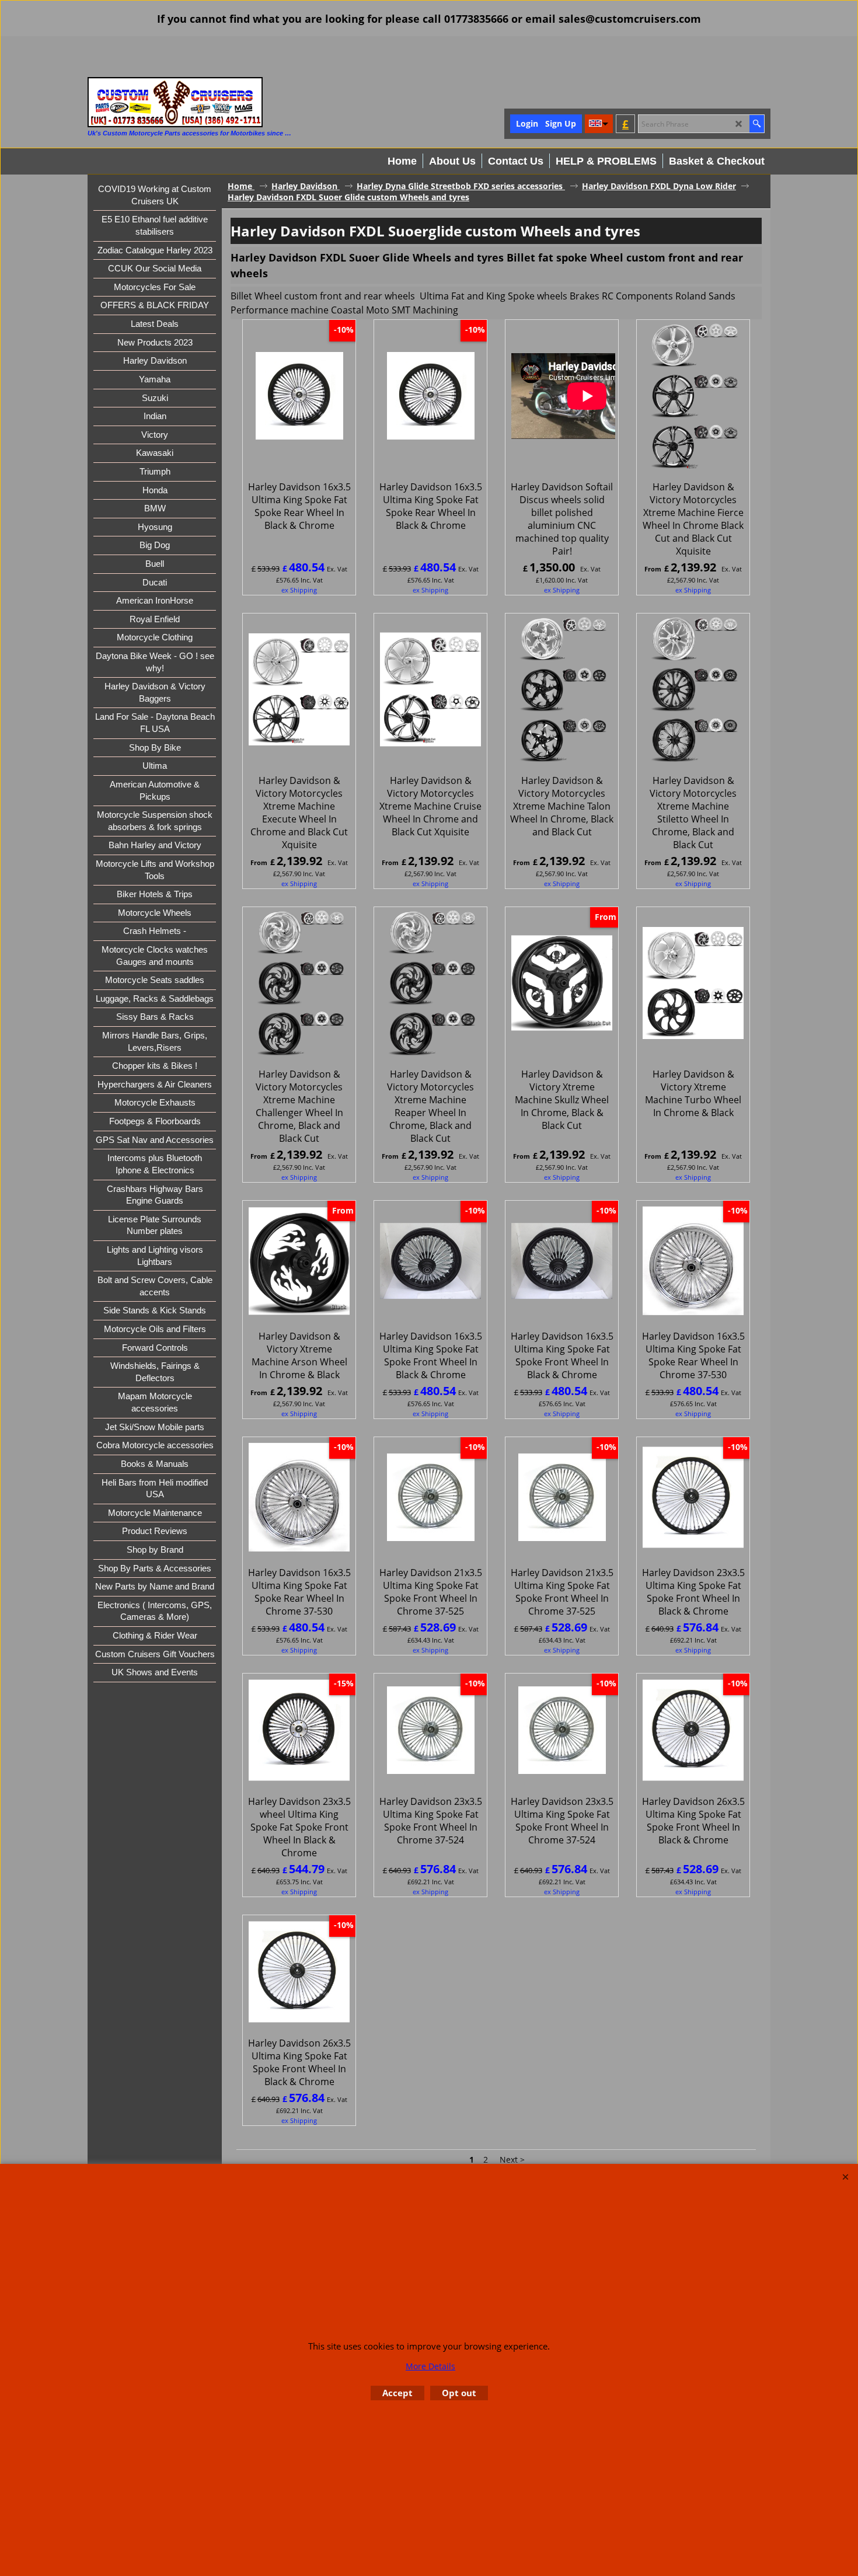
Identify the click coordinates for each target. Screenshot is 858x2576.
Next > (512, 2160)
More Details (430, 2366)
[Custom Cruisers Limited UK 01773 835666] (175, 102)
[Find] (757, 124)
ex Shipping (299, 590)
